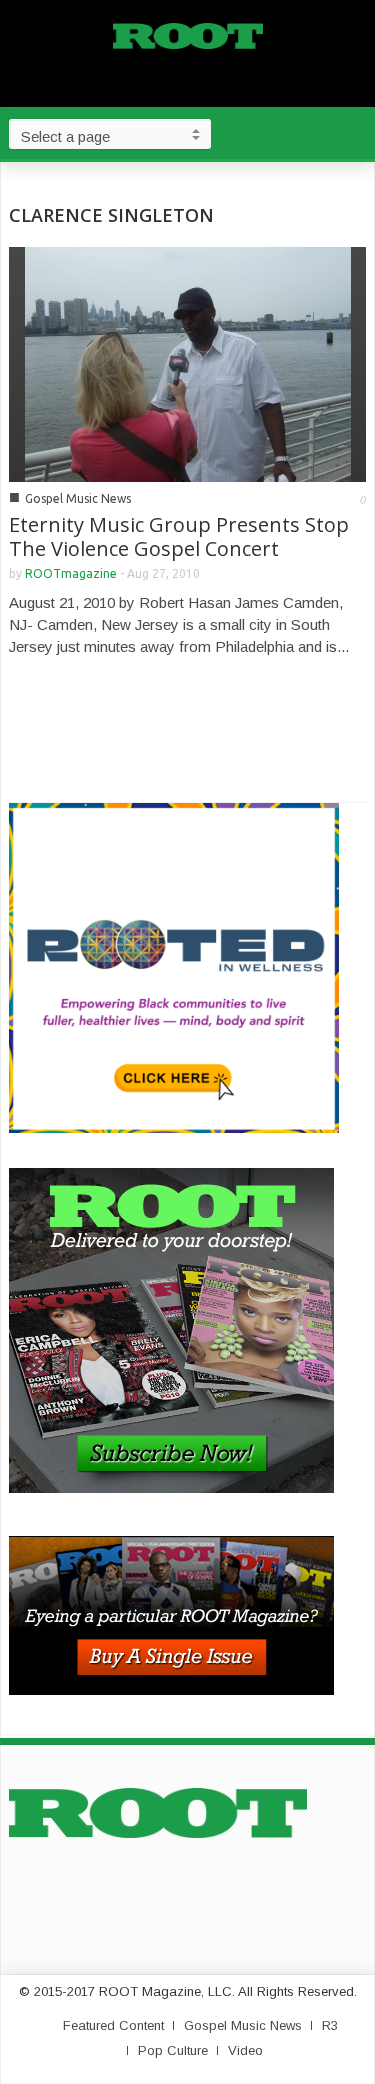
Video (245, 2050)
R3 (330, 2025)
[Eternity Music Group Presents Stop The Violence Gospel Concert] (188, 362)
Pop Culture (173, 2050)
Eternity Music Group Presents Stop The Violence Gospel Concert (179, 536)
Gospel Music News (78, 498)
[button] (355, 133)
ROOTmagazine (71, 573)
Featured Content (113, 2025)
